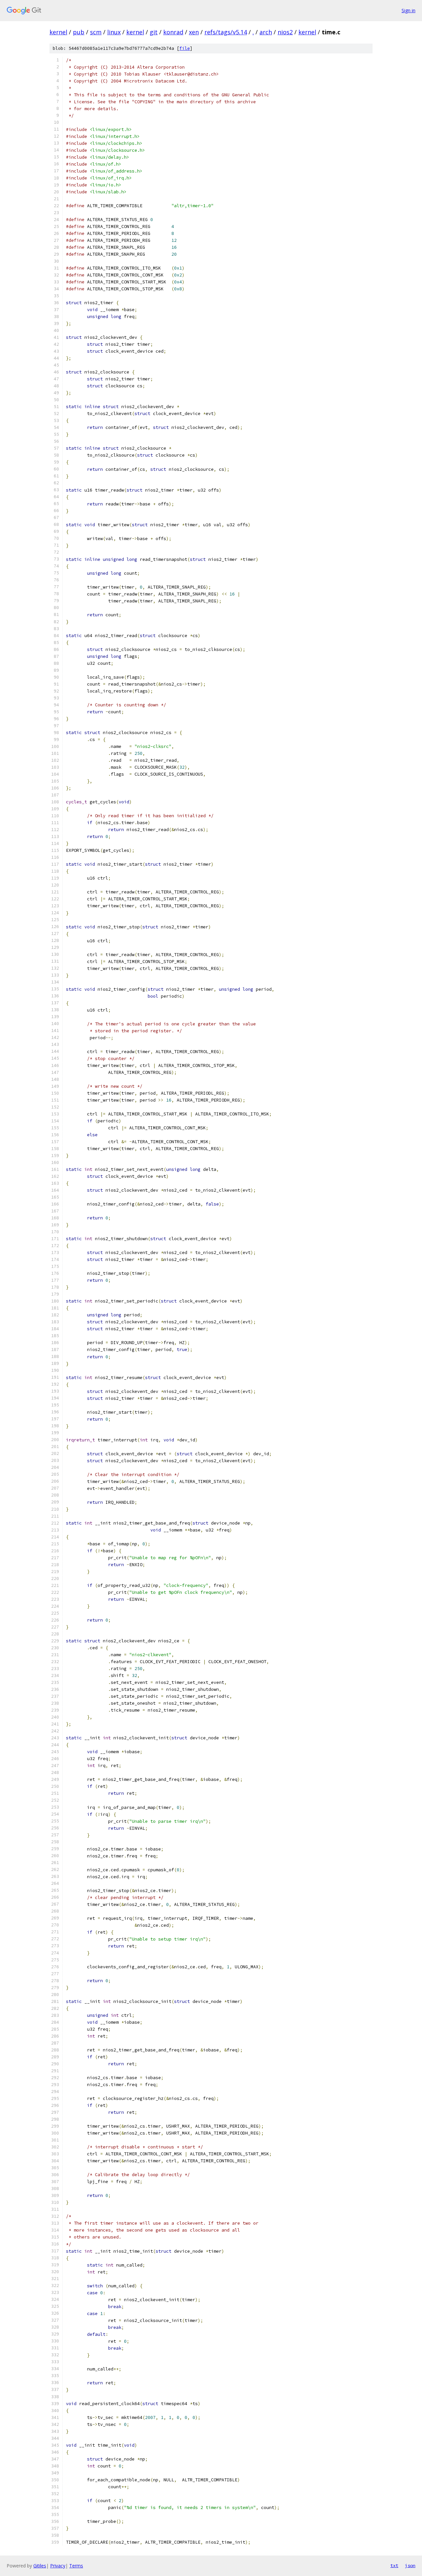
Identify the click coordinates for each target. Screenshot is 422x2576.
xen (194, 32)
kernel (58, 32)
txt (394, 2565)
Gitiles (40, 2566)
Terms (76, 2566)
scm (96, 32)
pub (79, 32)
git (154, 32)
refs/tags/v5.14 (226, 32)
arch (266, 32)
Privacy (58, 2566)
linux (114, 32)
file (185, 48)
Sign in (408, 10)
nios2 (285, 32)
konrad (173, 32)
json (410, 2565)
